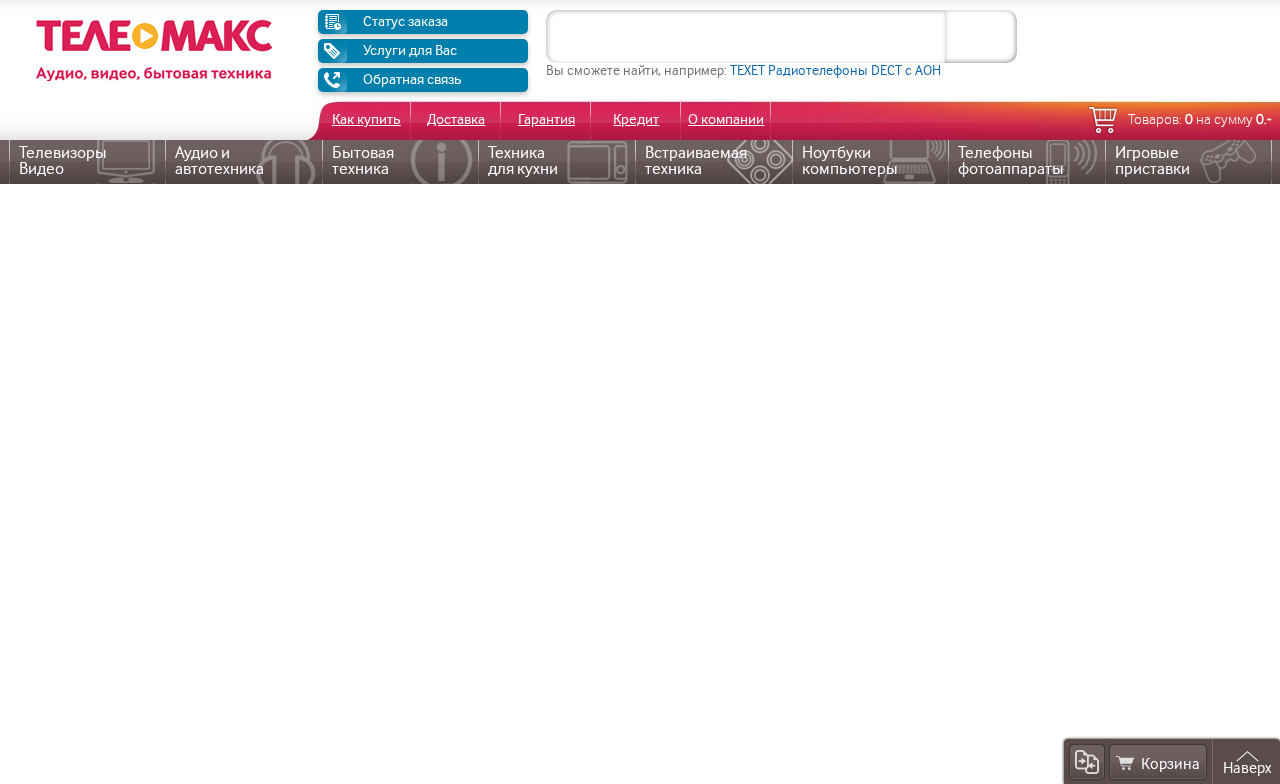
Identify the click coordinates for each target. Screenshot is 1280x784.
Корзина (1170, 764)
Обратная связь (412, 79)
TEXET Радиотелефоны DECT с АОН (835, 70)
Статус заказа (405, 21)
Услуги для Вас (410, 50)
